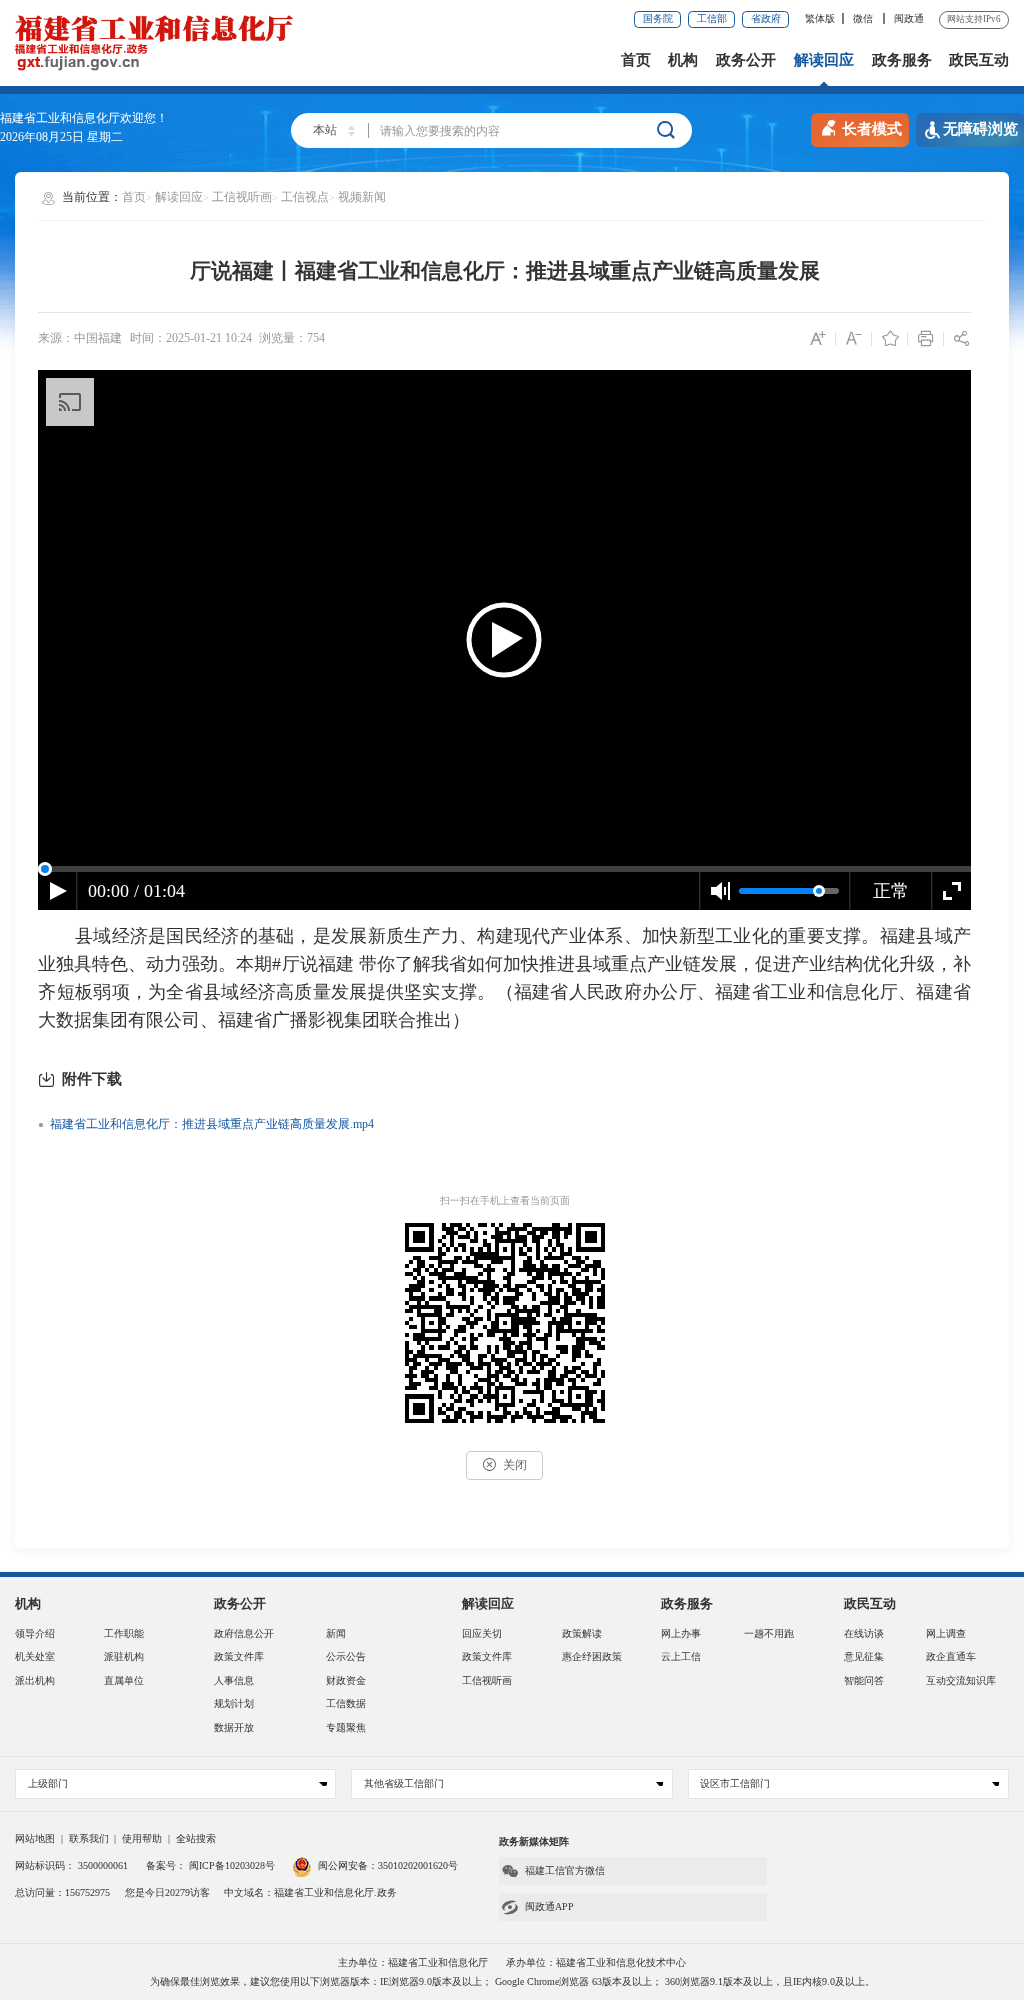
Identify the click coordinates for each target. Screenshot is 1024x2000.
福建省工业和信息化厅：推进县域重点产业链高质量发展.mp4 (212, 1124)
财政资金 (346, 1680)
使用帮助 (142, 1838)
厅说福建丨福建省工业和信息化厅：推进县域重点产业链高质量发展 (505, 271)
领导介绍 (35, 1633)
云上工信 (681, 1656)
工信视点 (305, 197)
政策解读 (582, 1633)
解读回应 (824, 60)
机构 (683, 60)
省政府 (766, 18)
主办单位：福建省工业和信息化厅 (413, 1962)
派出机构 (35, 1680)
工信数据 (346, 1703)
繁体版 (820, 18)
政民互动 (979, 60)
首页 (636, 60)
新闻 (336, 1633)
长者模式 (872, 129)
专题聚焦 (346, 1727)
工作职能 (124, 1633)
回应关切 (482, 1633)
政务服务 (902, 60)
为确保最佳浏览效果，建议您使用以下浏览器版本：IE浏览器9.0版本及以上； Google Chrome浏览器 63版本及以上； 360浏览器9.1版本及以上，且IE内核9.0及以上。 (512, 1981)
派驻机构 (124, 1656)
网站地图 (35, 1838)
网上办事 (681, 1633)
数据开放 (234, 1727)
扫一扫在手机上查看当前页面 (505, 1200)
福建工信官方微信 (565, 1870)
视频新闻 (362, 197)
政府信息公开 (244, 1633)
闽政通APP (549, 1906)
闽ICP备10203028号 (232, 1865)
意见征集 (864, 1656)
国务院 (658, 18)
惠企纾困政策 (592, 1656)
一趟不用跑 (769, 1633)
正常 (891, 891)
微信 (864, 18)
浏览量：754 (292, 338)
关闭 (515, 1465)
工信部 (712, 18)
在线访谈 (864, 1633)
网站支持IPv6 (974, 19)
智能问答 (864, 1680)
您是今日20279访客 (167, 1892)
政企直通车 (951, 1656)
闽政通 (909, 18)
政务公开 (746, 60)
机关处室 (35, 1656)
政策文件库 (239, 1656)
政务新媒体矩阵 (534, 1841)
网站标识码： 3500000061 (71, 1865)
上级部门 (48, 1783)
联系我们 (89, 1838)
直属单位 (124, 1680)
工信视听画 (242, 197)
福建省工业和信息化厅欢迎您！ (84, 118)
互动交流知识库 (961, 1680)
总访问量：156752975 (62, 1892)
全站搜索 (196, 1838)
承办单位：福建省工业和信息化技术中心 (596, 1962)
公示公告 (346, 1656)
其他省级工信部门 (404, 1783)
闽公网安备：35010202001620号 (388, 1865)
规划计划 (234, 1703)
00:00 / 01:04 (136, 891)
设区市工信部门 (735, 1783)
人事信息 (234, 1680)
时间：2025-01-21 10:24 (191, 338)
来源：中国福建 (80, 338)
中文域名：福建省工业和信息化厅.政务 (310, 1892)
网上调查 (946, 1633)
